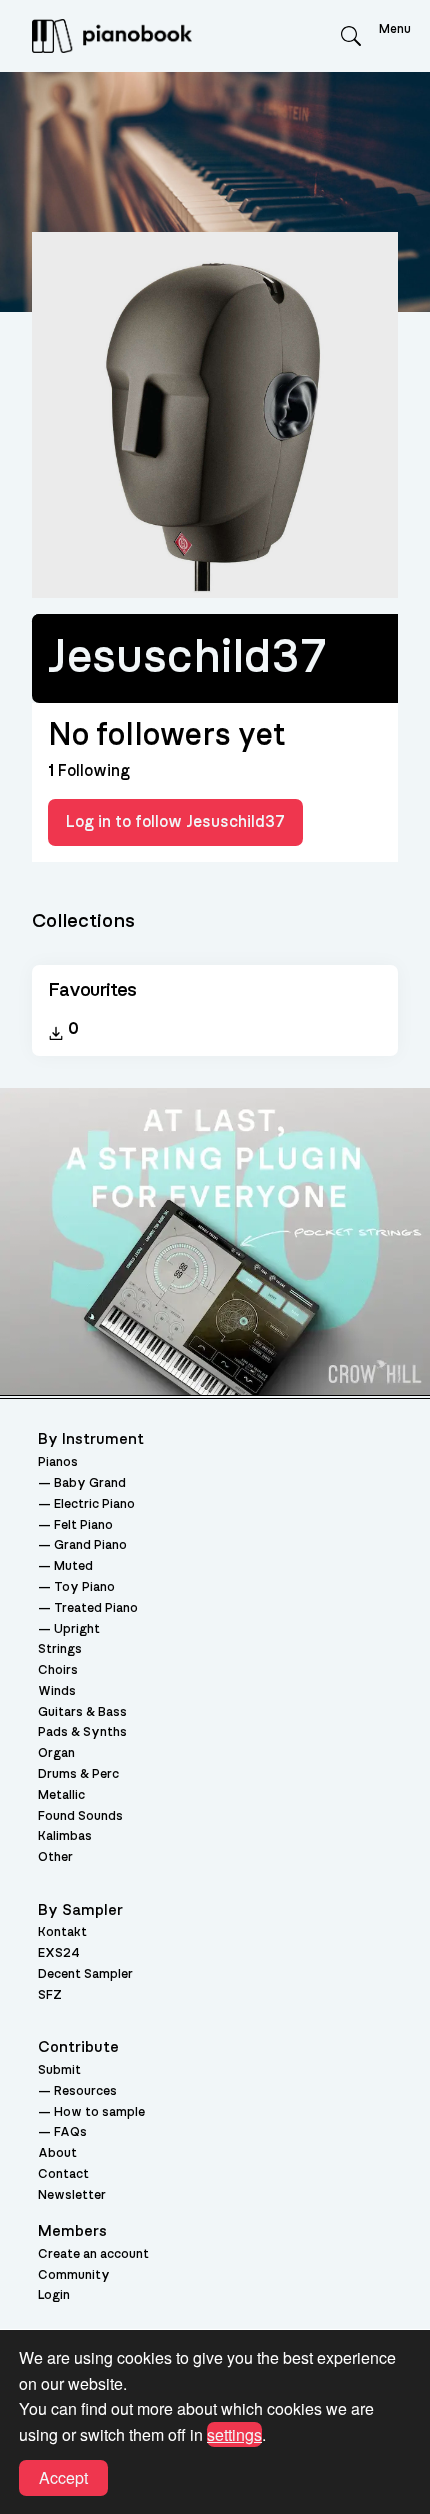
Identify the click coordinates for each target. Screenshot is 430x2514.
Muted (73, 1566)
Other (55, 1857)
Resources (85, 2091)
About (57, 2153)
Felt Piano (83, 1525)
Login (54, 2295)
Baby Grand (90, 1483)
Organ (56, 1753)
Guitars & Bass (82, 1712)
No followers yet (166, 735)
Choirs (58, 1670)
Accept (63, 2477)
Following (89, 771)
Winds (57, 1691)
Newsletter (72, 2195)
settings (234, 2434)
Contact (63, 2174)
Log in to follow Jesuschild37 (175, 822)
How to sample (99, 2112)
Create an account (93, 2254)
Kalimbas (65, 1836)
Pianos (58, 1462)
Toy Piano (84, 1587)
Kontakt (62, 1932)
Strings (60, 1649)
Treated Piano (96, 1608)
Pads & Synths (82, 1732)
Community (74, 2275)
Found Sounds (80, 1816)
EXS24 (59, 1953)
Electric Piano (94, 1504)
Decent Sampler (85, 1974)
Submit (59, 2070)
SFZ (50, 1995)
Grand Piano (90, 1545)
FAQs (70, 2132)
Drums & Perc (78, 1774)
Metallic (61, 1795)
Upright (77, 1629)
